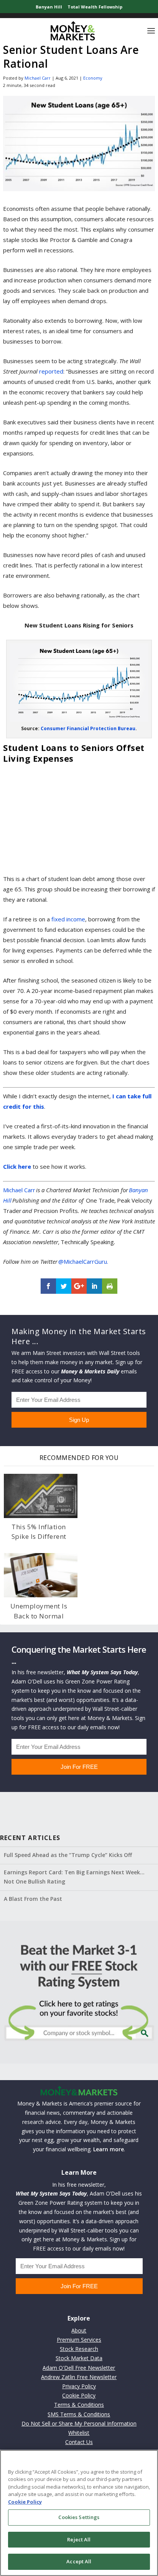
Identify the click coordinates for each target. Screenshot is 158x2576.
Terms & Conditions (79, 2405)
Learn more (109, 2149)
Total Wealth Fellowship (95, 7)
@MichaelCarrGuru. (83, 1261)
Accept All (79, 2561)
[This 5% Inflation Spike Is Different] (41, 1496)
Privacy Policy (79, 2386)
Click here (17, 1166)
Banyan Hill (49, 7)
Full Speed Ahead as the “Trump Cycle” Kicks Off (68, 1855)
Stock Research (79, 2349)
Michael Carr (38, 78)
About (79, 2330)
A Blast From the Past (33, 1899)
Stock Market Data (79, 2358)
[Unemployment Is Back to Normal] (41, 1575)
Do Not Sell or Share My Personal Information (79, 2423)
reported (51, 371)
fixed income (68, 919)
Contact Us (79, 2442)
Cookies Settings (79, 2517)
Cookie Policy (79, 2395)
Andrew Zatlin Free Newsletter (79, 2377)
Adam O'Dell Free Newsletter (79, 2368)
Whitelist (79, 2433)
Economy (93, 78)
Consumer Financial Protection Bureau (88, 728)
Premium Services (79, 2340)
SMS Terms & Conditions (79, 2414)
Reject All (79, 2539)
